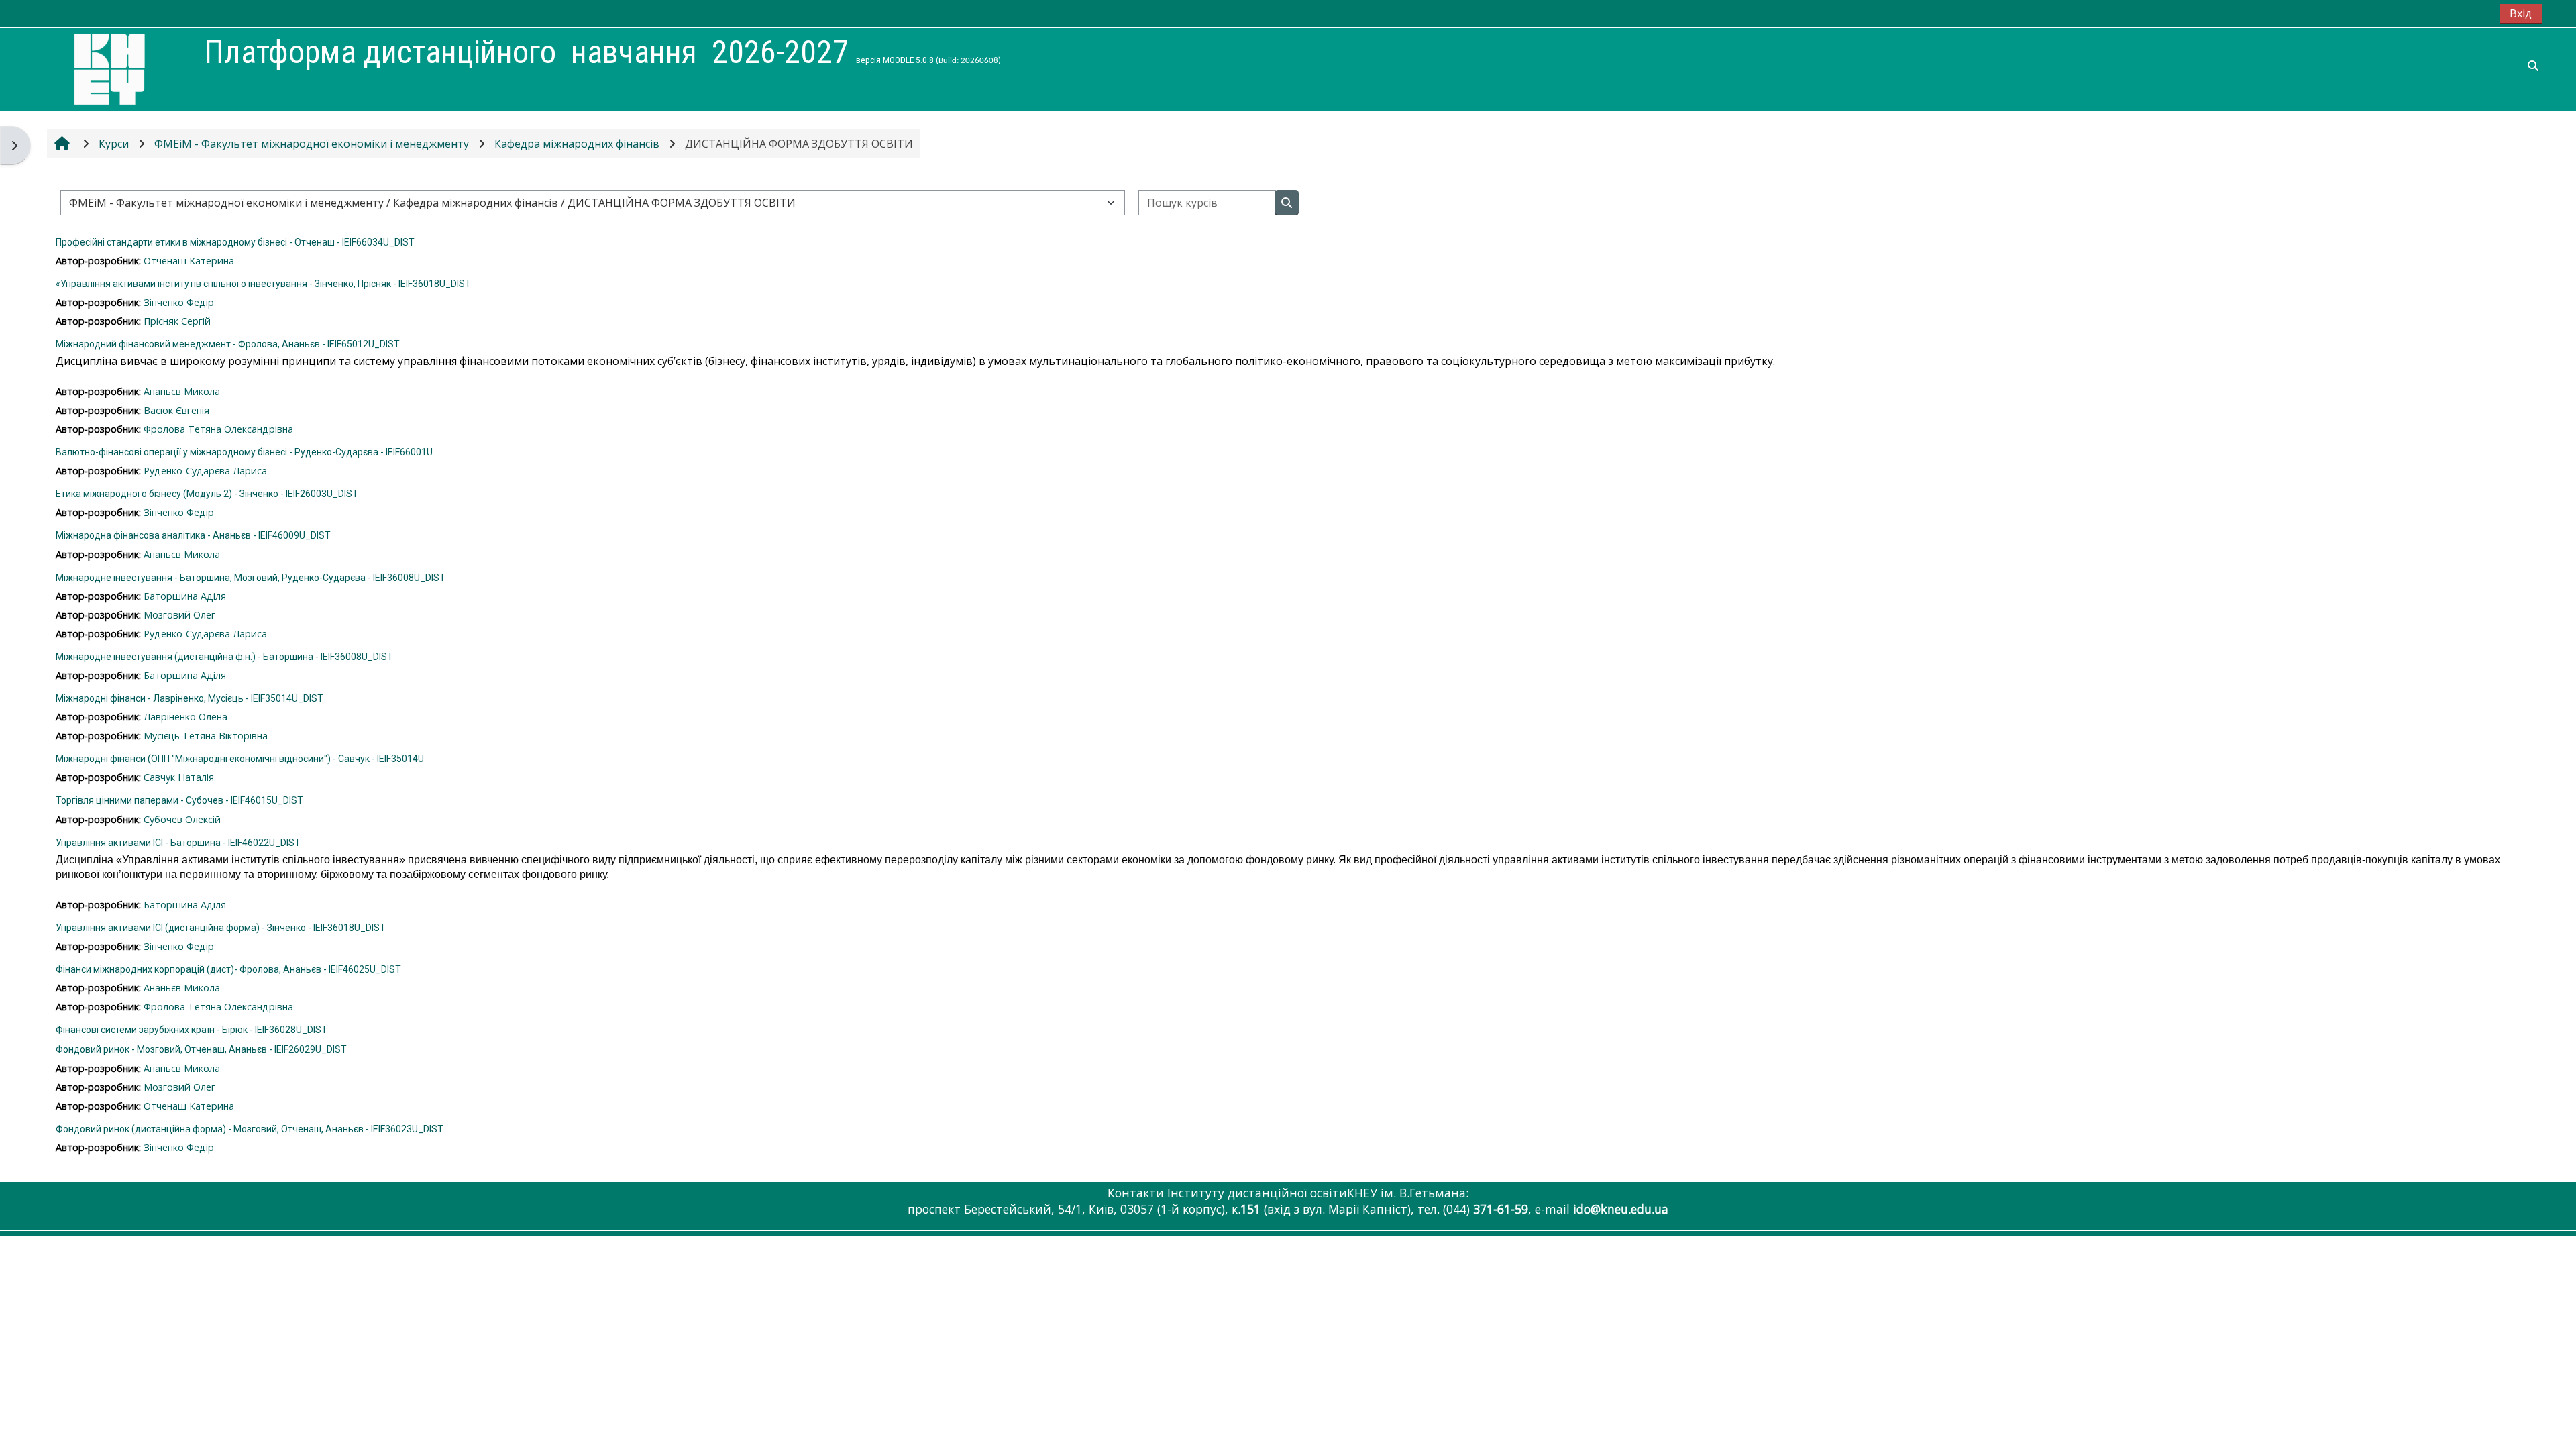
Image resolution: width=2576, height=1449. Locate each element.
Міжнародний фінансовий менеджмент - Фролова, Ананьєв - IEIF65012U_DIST (228, 344)
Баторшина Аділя (185, 596)
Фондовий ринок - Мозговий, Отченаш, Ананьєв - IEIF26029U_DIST (201, 1049)
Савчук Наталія (179, 777)
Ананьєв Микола (182, 391)
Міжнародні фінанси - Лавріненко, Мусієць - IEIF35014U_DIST (190, 698)
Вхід (2521, 13)
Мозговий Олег (179, 615)
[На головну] (109, 68)
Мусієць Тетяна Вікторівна (206, 736)
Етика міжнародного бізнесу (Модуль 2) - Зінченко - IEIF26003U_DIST (207, 494)
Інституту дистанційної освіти (1257, 1193)
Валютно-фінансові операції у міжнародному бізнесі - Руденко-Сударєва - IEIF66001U (244, 452)
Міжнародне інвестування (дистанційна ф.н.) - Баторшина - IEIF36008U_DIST (224, 657)
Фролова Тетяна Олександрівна (218, 429)
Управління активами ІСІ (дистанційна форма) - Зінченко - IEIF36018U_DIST (221, 928)
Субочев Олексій (182, 819)
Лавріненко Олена (185, 717)
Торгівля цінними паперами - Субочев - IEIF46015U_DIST (179, 800)
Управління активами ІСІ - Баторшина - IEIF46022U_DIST (178, 843)
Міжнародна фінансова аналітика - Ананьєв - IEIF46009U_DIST (193, 535)
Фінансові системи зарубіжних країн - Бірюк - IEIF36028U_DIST (192, 1030)
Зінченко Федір (179, 302)
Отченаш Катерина (189, 261)
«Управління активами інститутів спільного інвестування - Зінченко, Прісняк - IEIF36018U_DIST (263, 284)
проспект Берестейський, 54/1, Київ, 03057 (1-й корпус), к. (1086, 1209)
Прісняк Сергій (177, 321)
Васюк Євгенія (176, 410)
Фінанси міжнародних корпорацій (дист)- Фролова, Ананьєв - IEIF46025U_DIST (228, 969)
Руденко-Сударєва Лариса (205, 471)
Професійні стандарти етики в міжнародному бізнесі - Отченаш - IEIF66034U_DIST (235, 242)
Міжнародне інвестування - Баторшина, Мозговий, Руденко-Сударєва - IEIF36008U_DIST (251, 578)
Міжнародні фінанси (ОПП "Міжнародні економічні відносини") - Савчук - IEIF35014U (240, 759)
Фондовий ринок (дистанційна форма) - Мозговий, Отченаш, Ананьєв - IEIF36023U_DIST (250, 1129)
